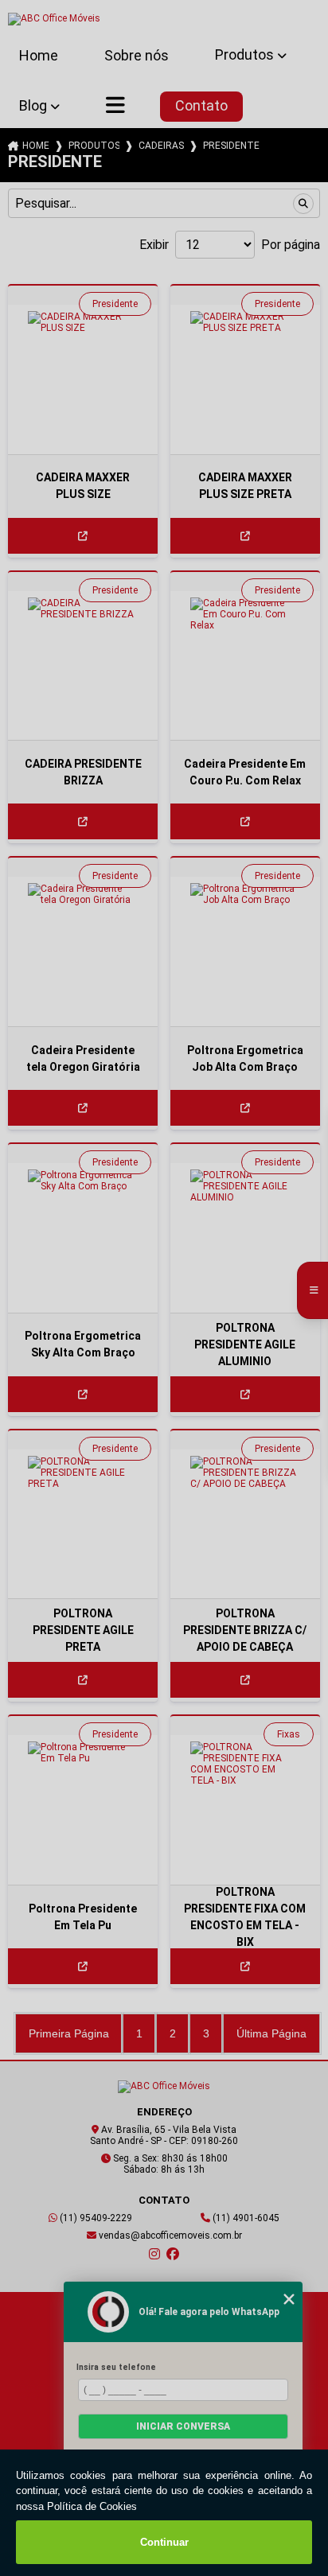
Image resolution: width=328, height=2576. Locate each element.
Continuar (164, 2542)
